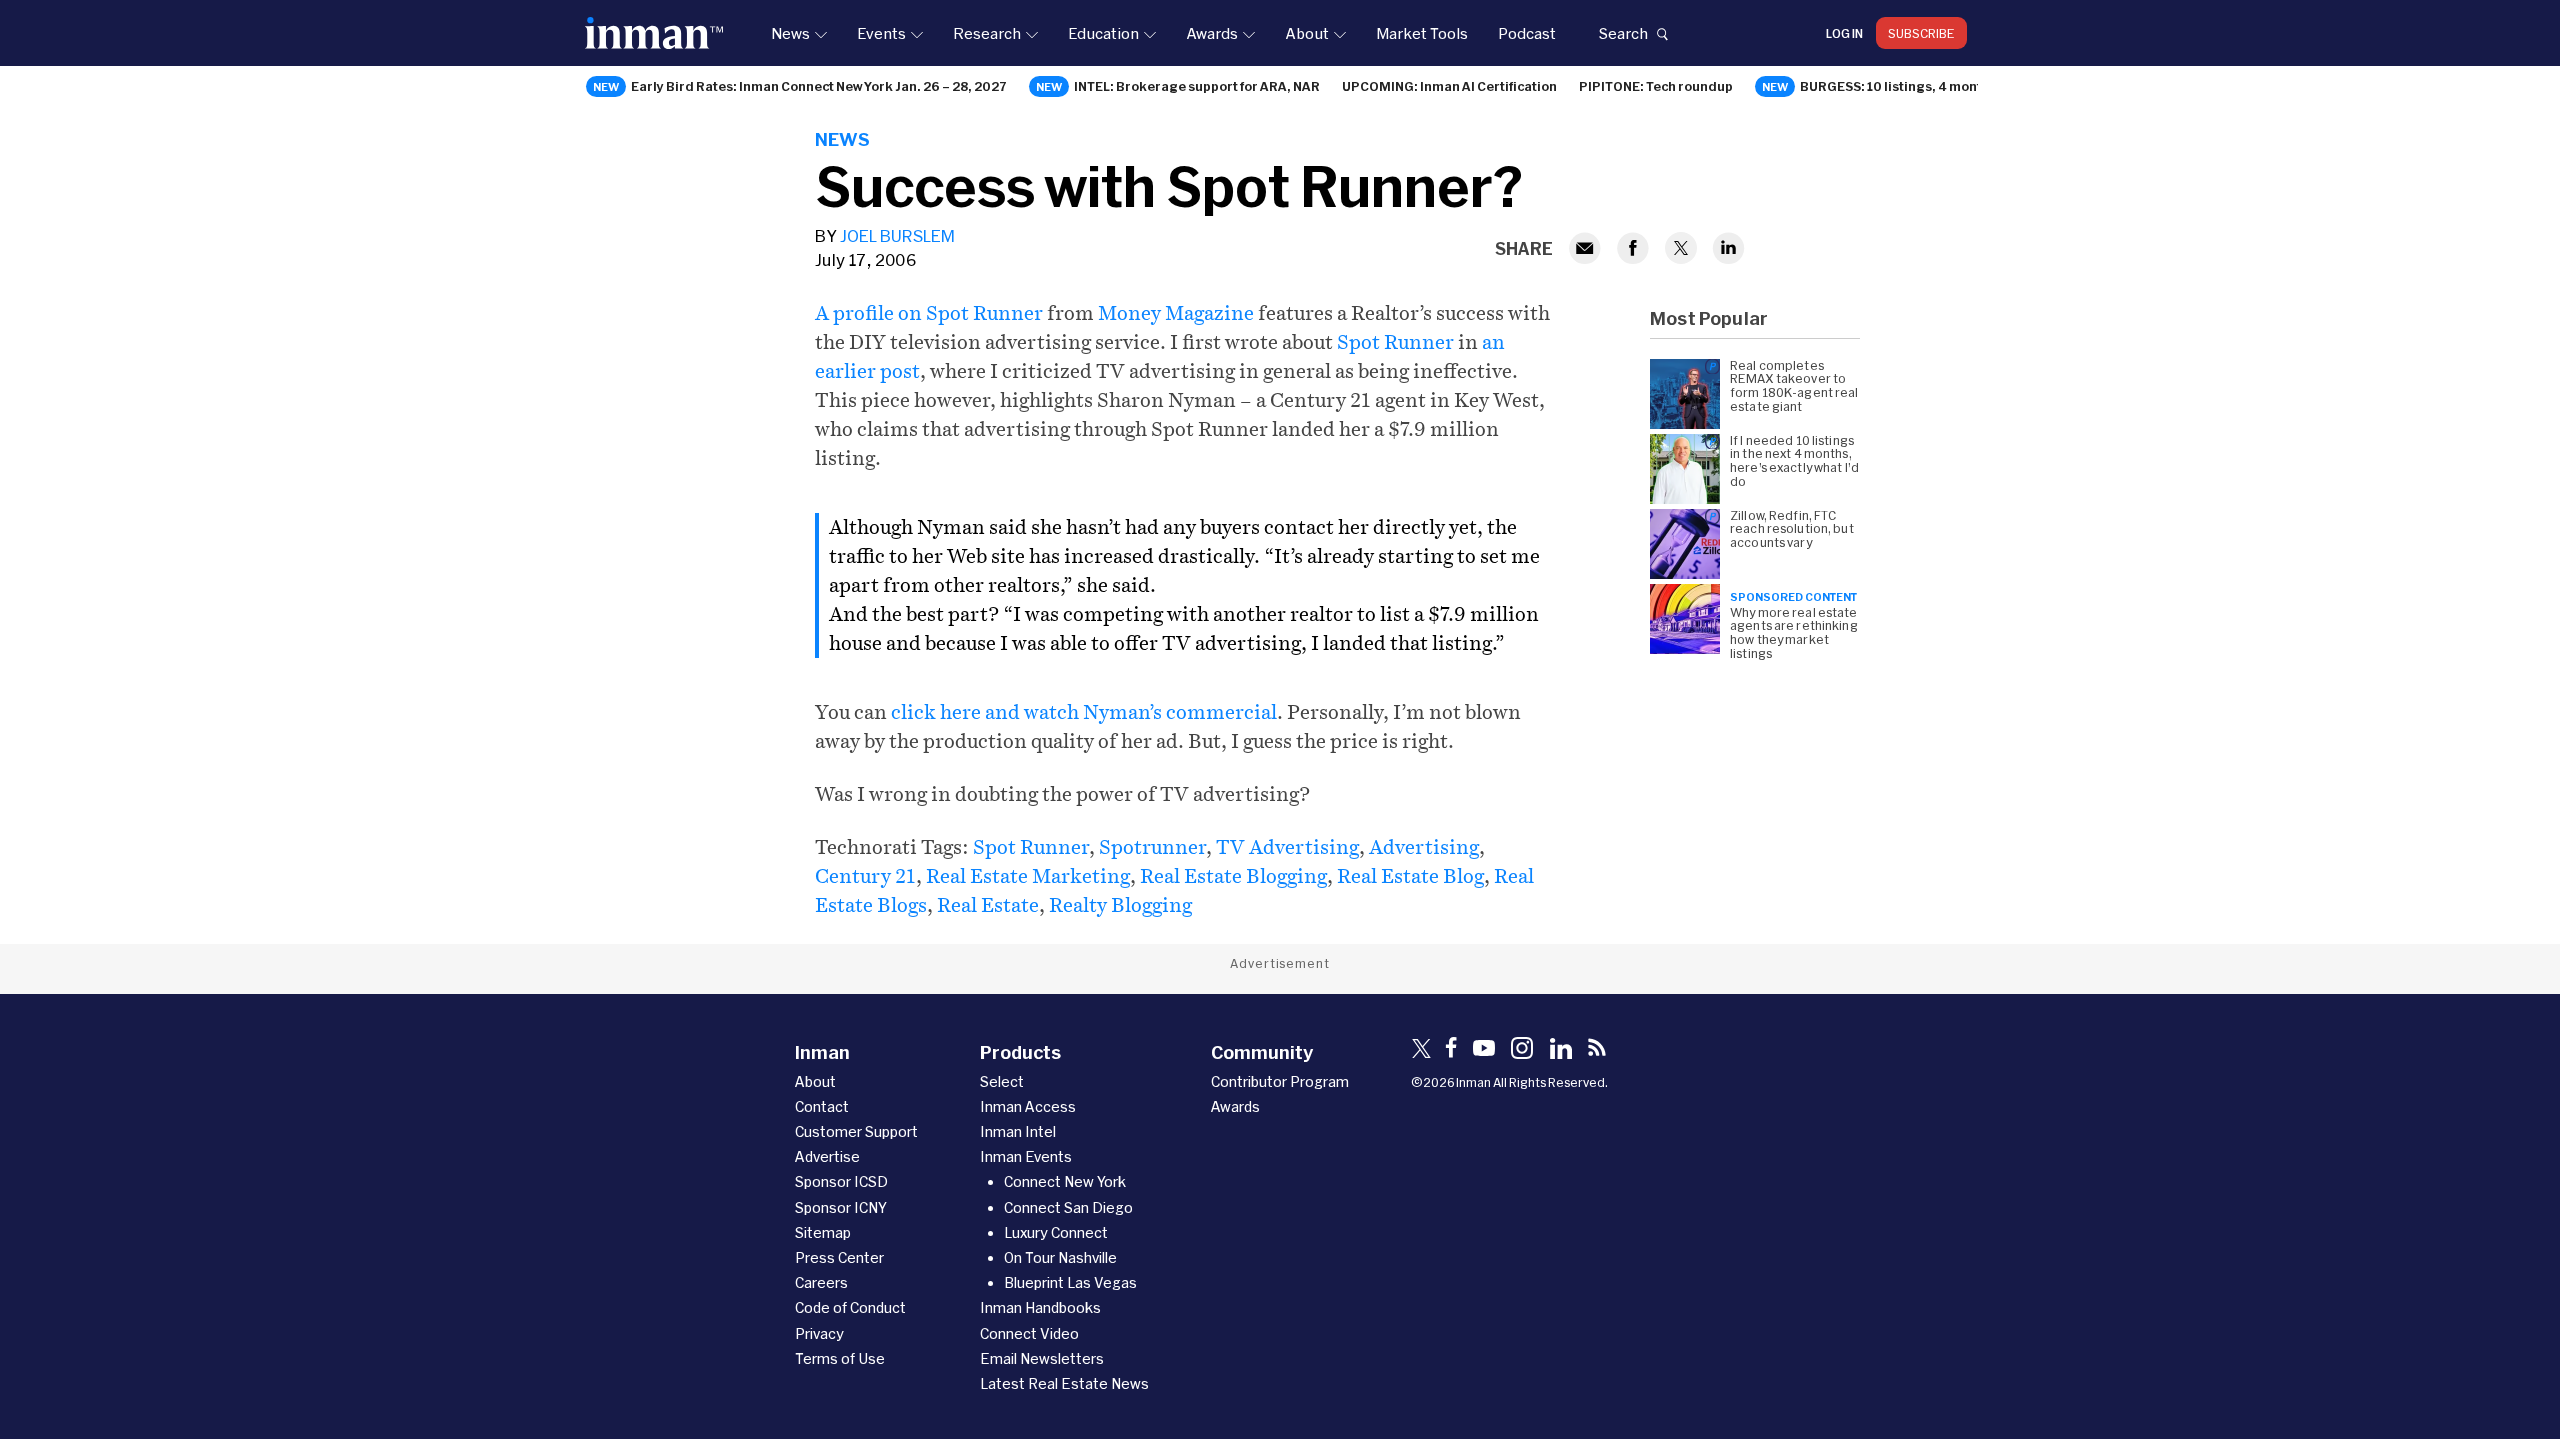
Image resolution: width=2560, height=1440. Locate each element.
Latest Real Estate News (1064, 1383)
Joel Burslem (897, 235)
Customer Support (856, 1131)
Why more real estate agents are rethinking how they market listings (1794, 633)
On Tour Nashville (1060, 1257)
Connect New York (1065, 1181)
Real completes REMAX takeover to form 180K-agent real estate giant (1794, 386)
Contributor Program (1280, 1081)
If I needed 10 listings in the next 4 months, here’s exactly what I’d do (1794, 461)
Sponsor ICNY (841, 1207)
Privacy (819, 1333)
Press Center (839, 1257)
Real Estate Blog (1410, 876)
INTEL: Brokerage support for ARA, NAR (1197, 86)
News (790, 33)
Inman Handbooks (1040, 1307)
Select (1002, 1081)
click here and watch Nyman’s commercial (1084, 712)
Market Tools (1422, 33)
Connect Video (1029, 1333)
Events (881, 33)
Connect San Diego (1068, 1207)
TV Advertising (1287, 847)
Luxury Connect (1056, 1232)
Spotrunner (1152, 847)
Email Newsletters (1042, 1358)
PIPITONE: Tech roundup (1656, 86)
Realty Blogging (1120, 905)
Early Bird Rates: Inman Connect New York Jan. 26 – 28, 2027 (819, 86)
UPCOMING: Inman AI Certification (1449, 86)
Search (1623, 33)
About (1307, 33)
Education (1103, 33)
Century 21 (865, 876)
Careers (821, 1282)
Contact (822, 1106)
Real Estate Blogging (1233, 876)
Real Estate (988, 905)
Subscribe (1921, 33)
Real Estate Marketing (1028, 876)
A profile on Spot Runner (929, 313)
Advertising (1424, 847)
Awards (1212, 33)
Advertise (827, 1156)
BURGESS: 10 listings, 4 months (1898, 86)
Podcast (1527, 33)
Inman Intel (1018, 1131)
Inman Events (1026, 1156)
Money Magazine (1176, 313)
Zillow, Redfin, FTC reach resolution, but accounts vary (1792, 529)
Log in (1844, 33)
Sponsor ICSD (841, 1181)
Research (987, 33)
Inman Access (1028, 1106)
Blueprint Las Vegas (1070, 1282)
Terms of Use (840, 1358)
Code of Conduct (850, 1307)
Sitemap (823, 1232)
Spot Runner (1395, 342)
